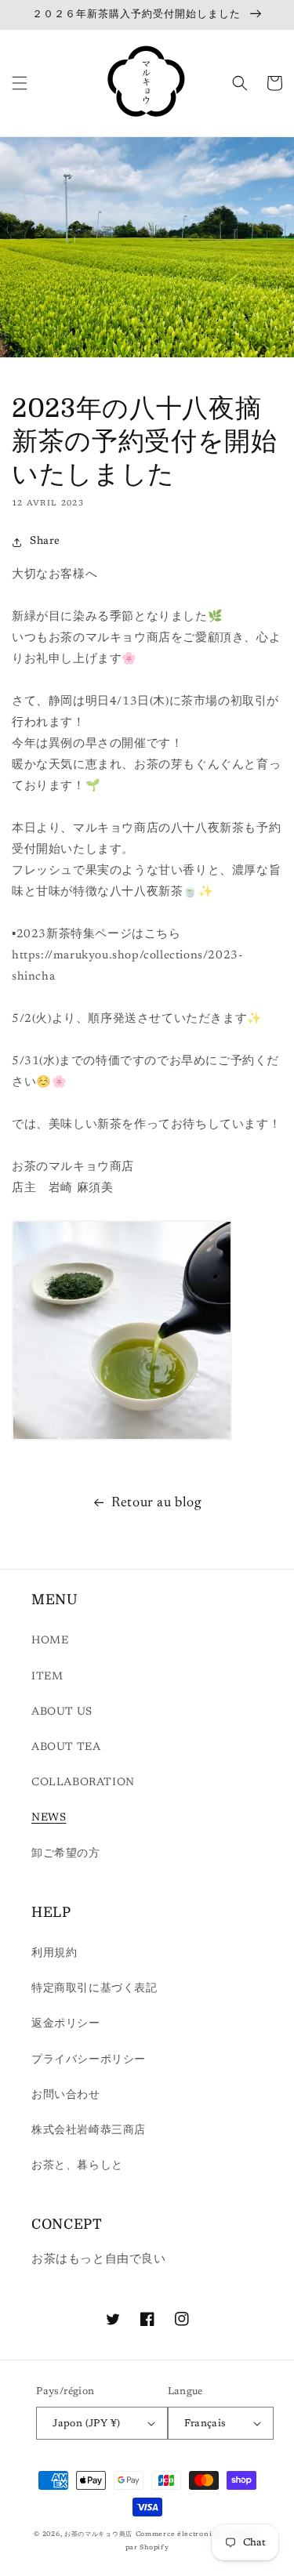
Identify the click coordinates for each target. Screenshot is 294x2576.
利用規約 (54, 1954)
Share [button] (45, 542)
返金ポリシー (66, 2024)
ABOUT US (62, 1712)
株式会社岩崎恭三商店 (89, 2131)
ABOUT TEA (66, 1748)
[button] (20, 83)
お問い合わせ (66, 2096)
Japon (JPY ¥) (86, 2424)
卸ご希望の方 (66, 1854)
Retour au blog (156, 1503)
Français (205, 2424)
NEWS (49, 1818)
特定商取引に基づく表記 (94, 1989)
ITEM (47, 1677)
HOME (50, 1641)
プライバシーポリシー (89, 2060)
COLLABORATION (83, 1783)
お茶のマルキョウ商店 (98, 2534)
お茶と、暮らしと (77, 2166)
